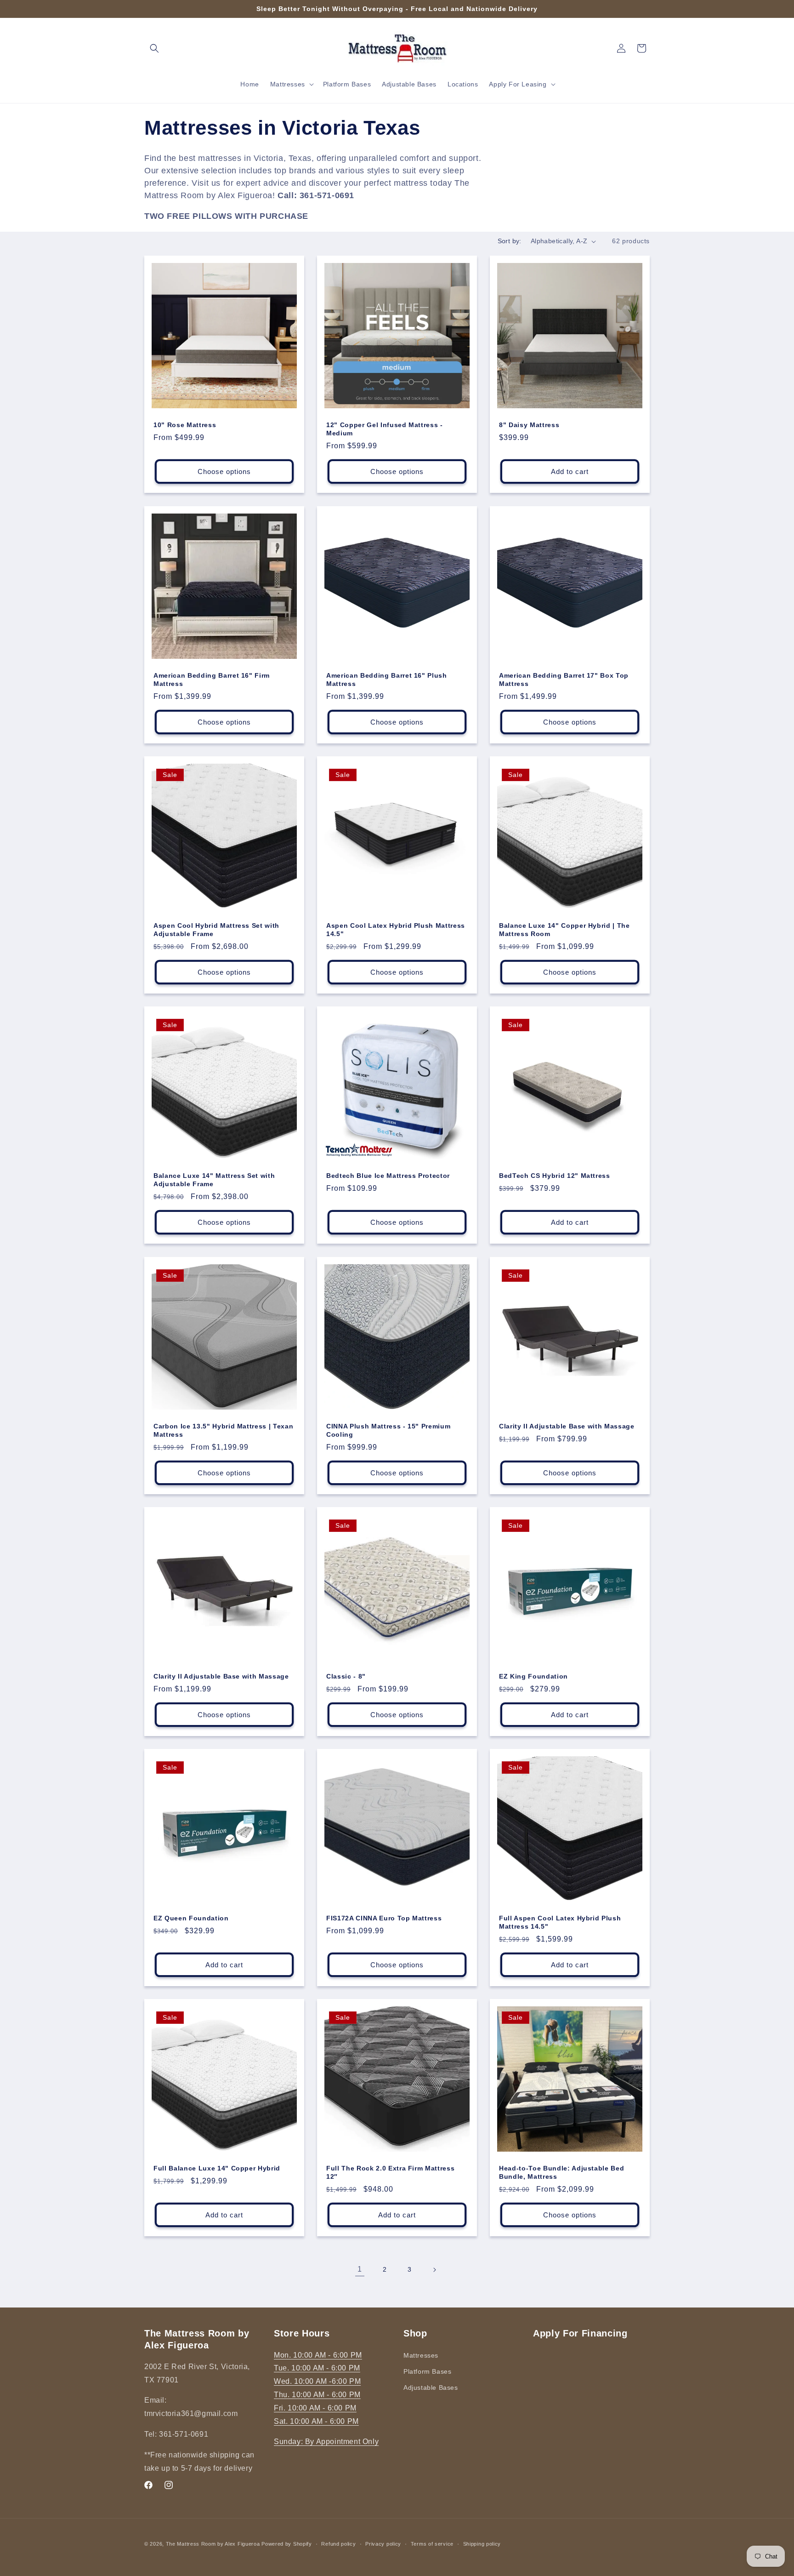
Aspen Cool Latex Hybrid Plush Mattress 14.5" (396, 930)
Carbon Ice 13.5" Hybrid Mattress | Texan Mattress (223, 1430)
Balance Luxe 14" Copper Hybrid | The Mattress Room (564, 930)
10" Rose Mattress (185, 425)
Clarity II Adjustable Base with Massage (567, 1426)
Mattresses (421, 2355)
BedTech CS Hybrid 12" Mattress (555, 1176)
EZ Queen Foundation (191, 1918)
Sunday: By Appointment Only (326, 2442)
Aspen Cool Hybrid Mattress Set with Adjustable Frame (216, 930)
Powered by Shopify (287, 2544)
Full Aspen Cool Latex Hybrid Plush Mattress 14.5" (560, 1922)
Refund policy (338, 2543)
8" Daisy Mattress (529, 425)
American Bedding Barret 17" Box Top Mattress (564, 680)
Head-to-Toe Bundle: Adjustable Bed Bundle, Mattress (561, 2172)
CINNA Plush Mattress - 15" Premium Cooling (388, 1430)
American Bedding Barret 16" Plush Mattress (387, 680)
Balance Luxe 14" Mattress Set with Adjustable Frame (214, 1180)
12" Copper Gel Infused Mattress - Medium (385, 429)
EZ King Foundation (533, 1676)
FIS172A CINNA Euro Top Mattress (384, 1918)
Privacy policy (383, 2543)
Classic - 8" (346, 1676)
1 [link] (360, 2269)
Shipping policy (482, 2543)
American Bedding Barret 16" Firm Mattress (212, 680)
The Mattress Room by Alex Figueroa (213, 2544)
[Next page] (434, 2270)
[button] (154, 48)
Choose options (224, 471)
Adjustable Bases (431, 2387)
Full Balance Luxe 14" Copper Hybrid (217, 2168)
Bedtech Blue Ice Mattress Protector (388, 1176)
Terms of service (432, 2543)
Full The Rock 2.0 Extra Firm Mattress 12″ (390, 2172)
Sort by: (510, 241)
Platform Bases (427, 2371)
